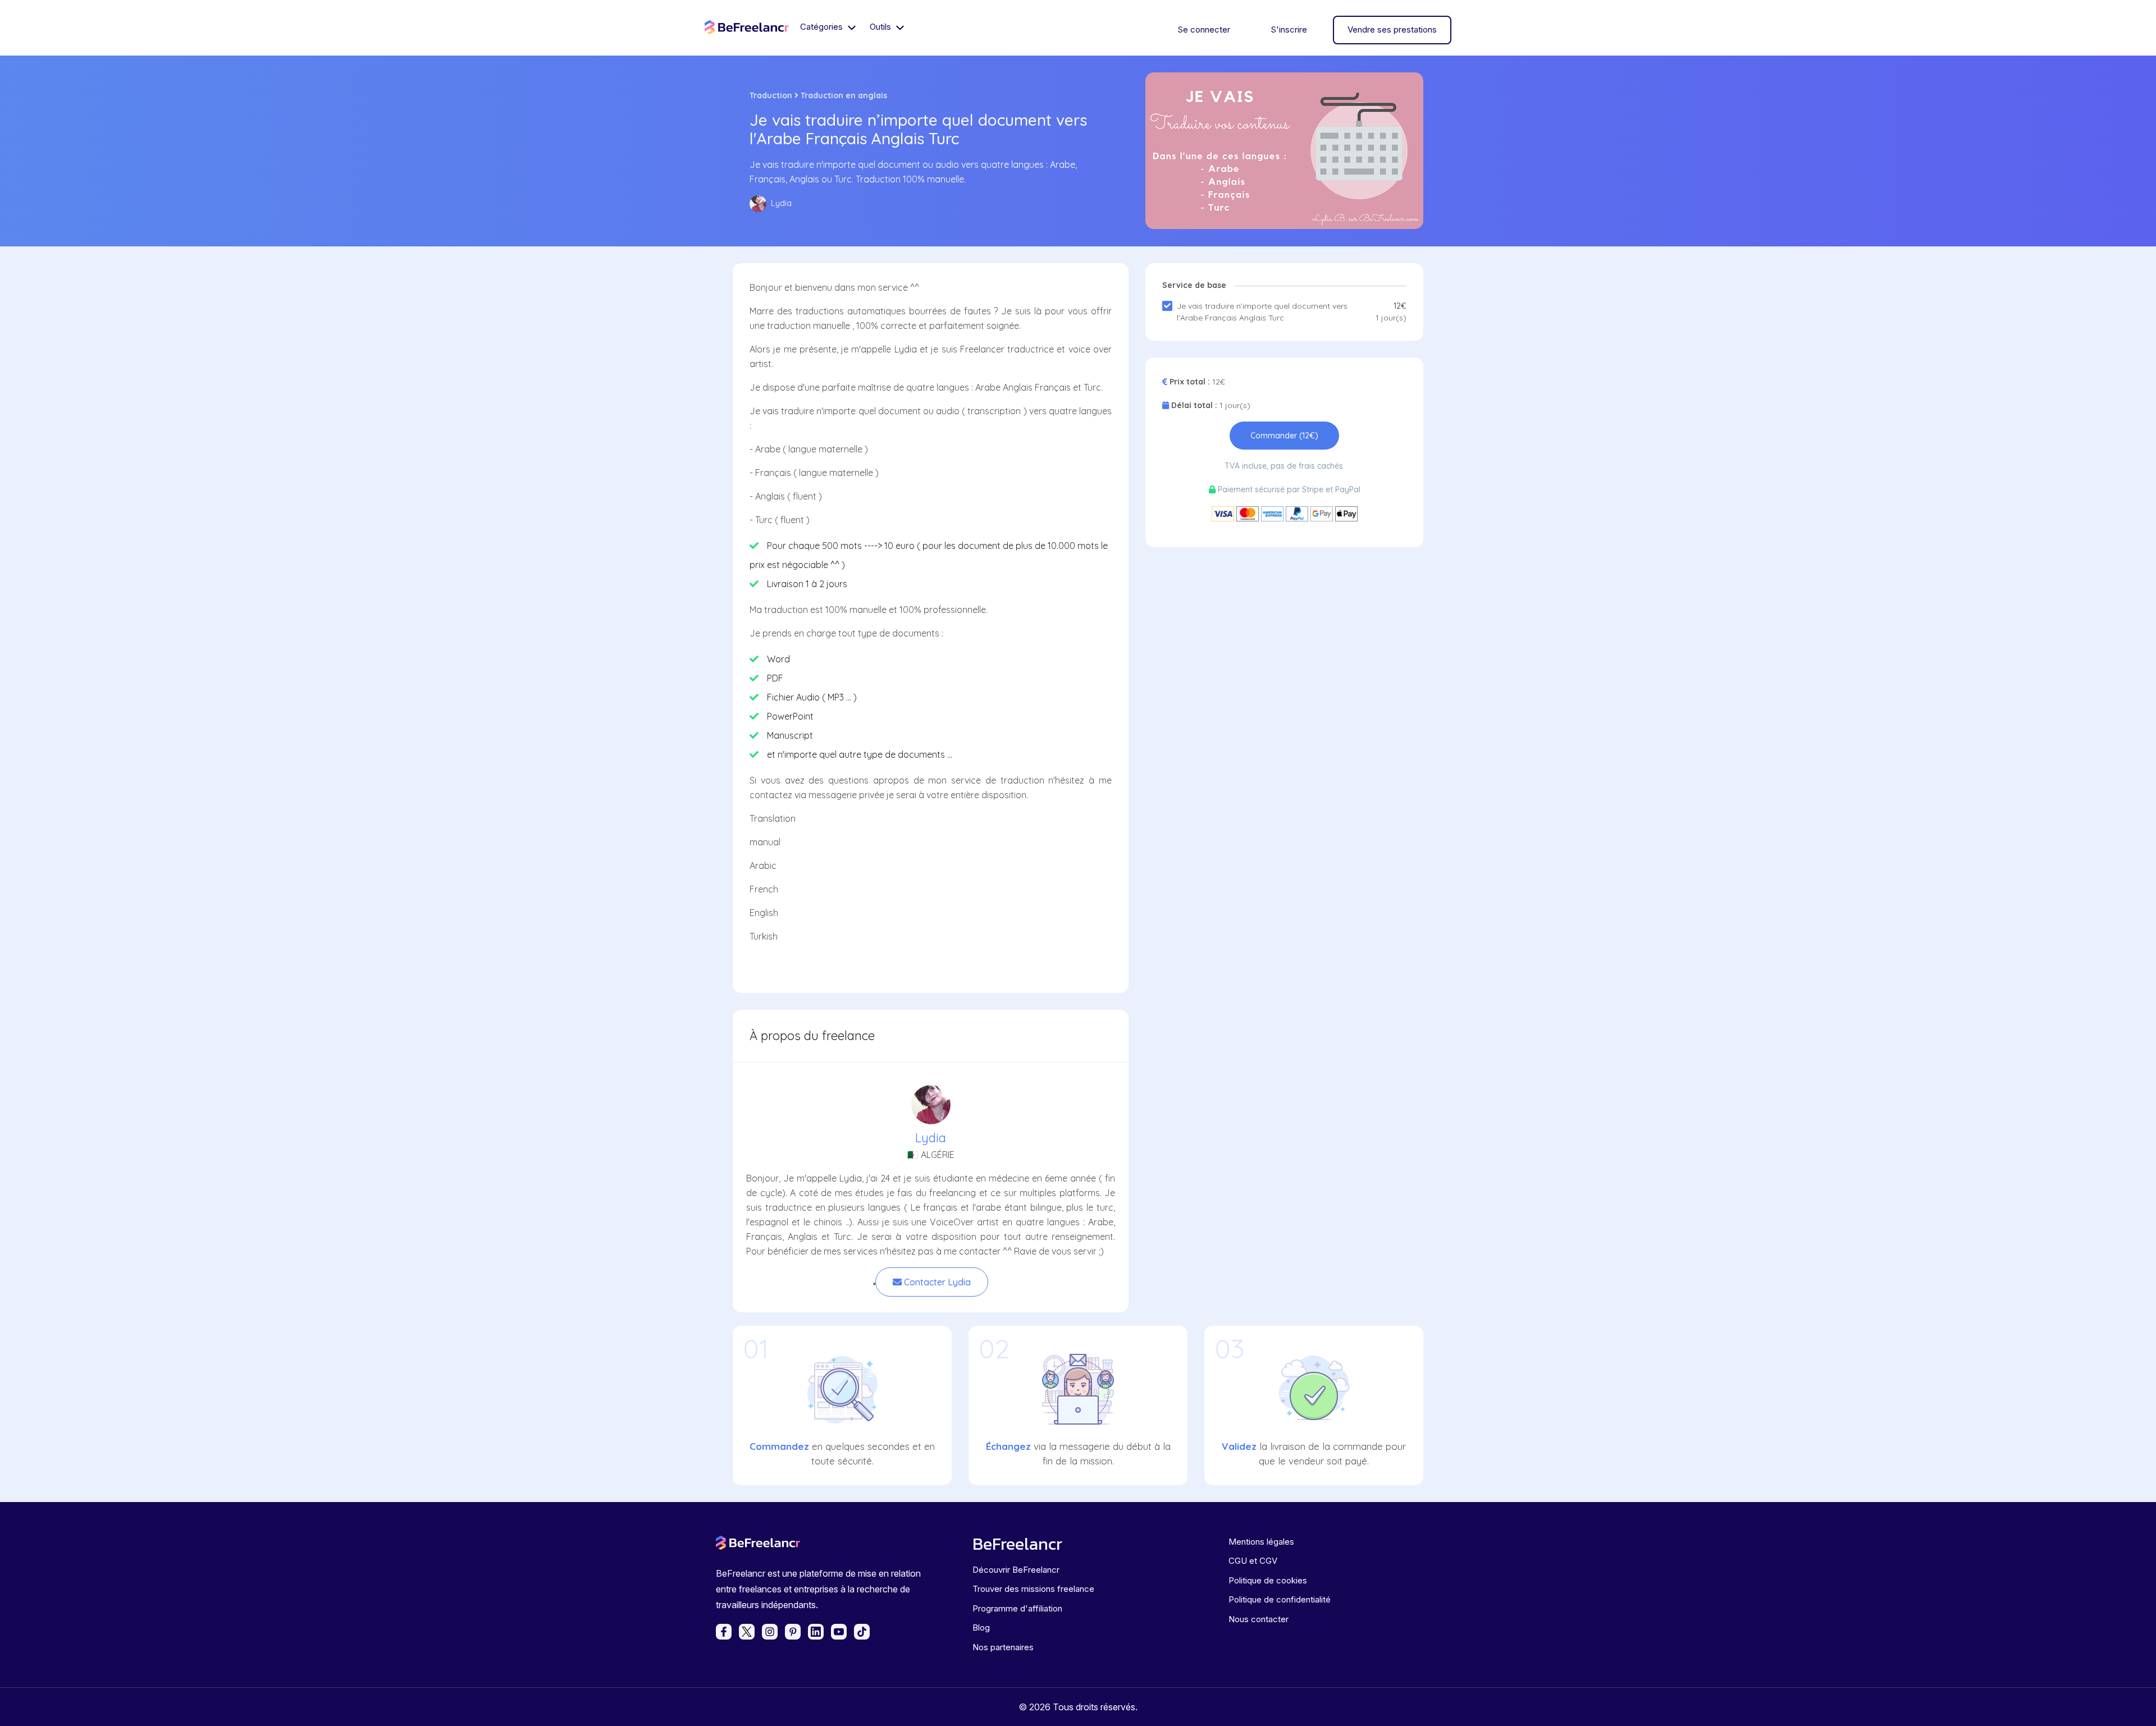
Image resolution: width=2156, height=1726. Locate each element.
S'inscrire (1289, 29)
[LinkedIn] (816, 1632)
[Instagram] (770, 1632)
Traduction (771, 95)
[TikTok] (862, 1632)
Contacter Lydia (936, 1282)
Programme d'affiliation (1017, 1608)
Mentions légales (1261, 1542)
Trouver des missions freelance (1033, 1589)
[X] (747, 1632)
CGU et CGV (1253, 1561)
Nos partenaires (1003, 1647)
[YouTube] (839, 1632)
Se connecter (1204, 29)
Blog (981, 1627)
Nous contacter (1259, 1619)
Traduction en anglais (844, 95)
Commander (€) (1284, 436)
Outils (881, 27)
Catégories (823, 27)
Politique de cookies (1268, 1580)
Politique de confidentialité (1280, 1599)
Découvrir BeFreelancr (1016, 1570)
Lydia (931, 1138)
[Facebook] (724, 1632)
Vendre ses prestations (1392, 29)
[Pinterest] (793, 1632)
